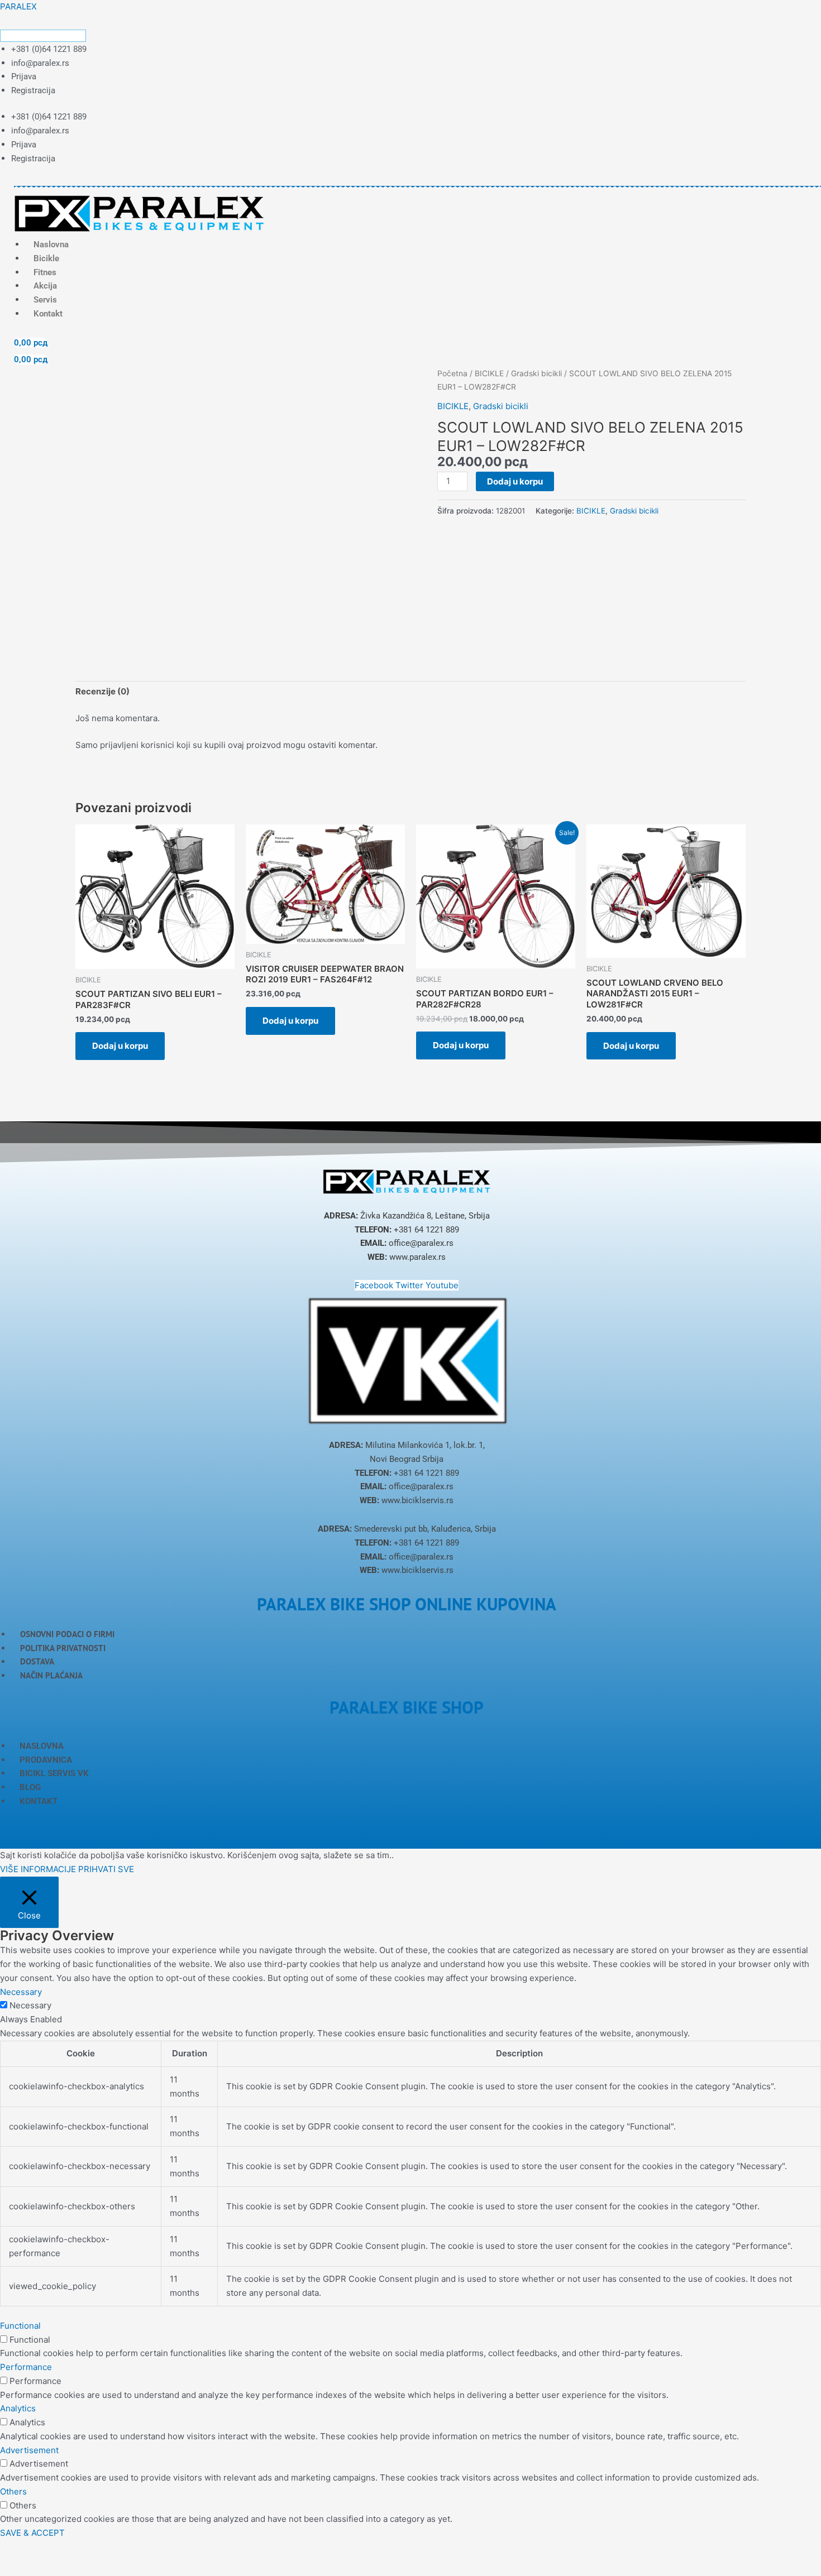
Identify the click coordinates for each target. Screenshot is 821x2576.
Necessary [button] (21, 1992)
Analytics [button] (18, 2408)
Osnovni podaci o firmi (67, 1634)
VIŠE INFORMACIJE (38, 1869)
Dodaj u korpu (515, 481)
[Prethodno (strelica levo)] (17, 2568)
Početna (452, 373)
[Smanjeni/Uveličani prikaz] (17, 2550)
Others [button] (13, 2491)
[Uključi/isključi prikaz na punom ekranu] (52, 2550)
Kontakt (48, 314)
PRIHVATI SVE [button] (106, 1869)
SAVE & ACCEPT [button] (32, 2533)
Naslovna (42, 1746)
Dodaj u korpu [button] (120, 1046)
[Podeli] (88, 2550)
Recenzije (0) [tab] (102, 691)
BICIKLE (489, 373)
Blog (30, 1787)
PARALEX (18, 6)
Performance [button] (26, 2367)
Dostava (37, 1661)
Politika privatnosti (63, 1648)
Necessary (30, 2005)
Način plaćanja (51, 1675)
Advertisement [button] (29, 2450)
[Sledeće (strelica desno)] (52, 2568)
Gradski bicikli (536, 373)
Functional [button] (20, 2326)
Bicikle (46, 258)
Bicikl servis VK (54, 1773)
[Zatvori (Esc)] (124, 2550)
